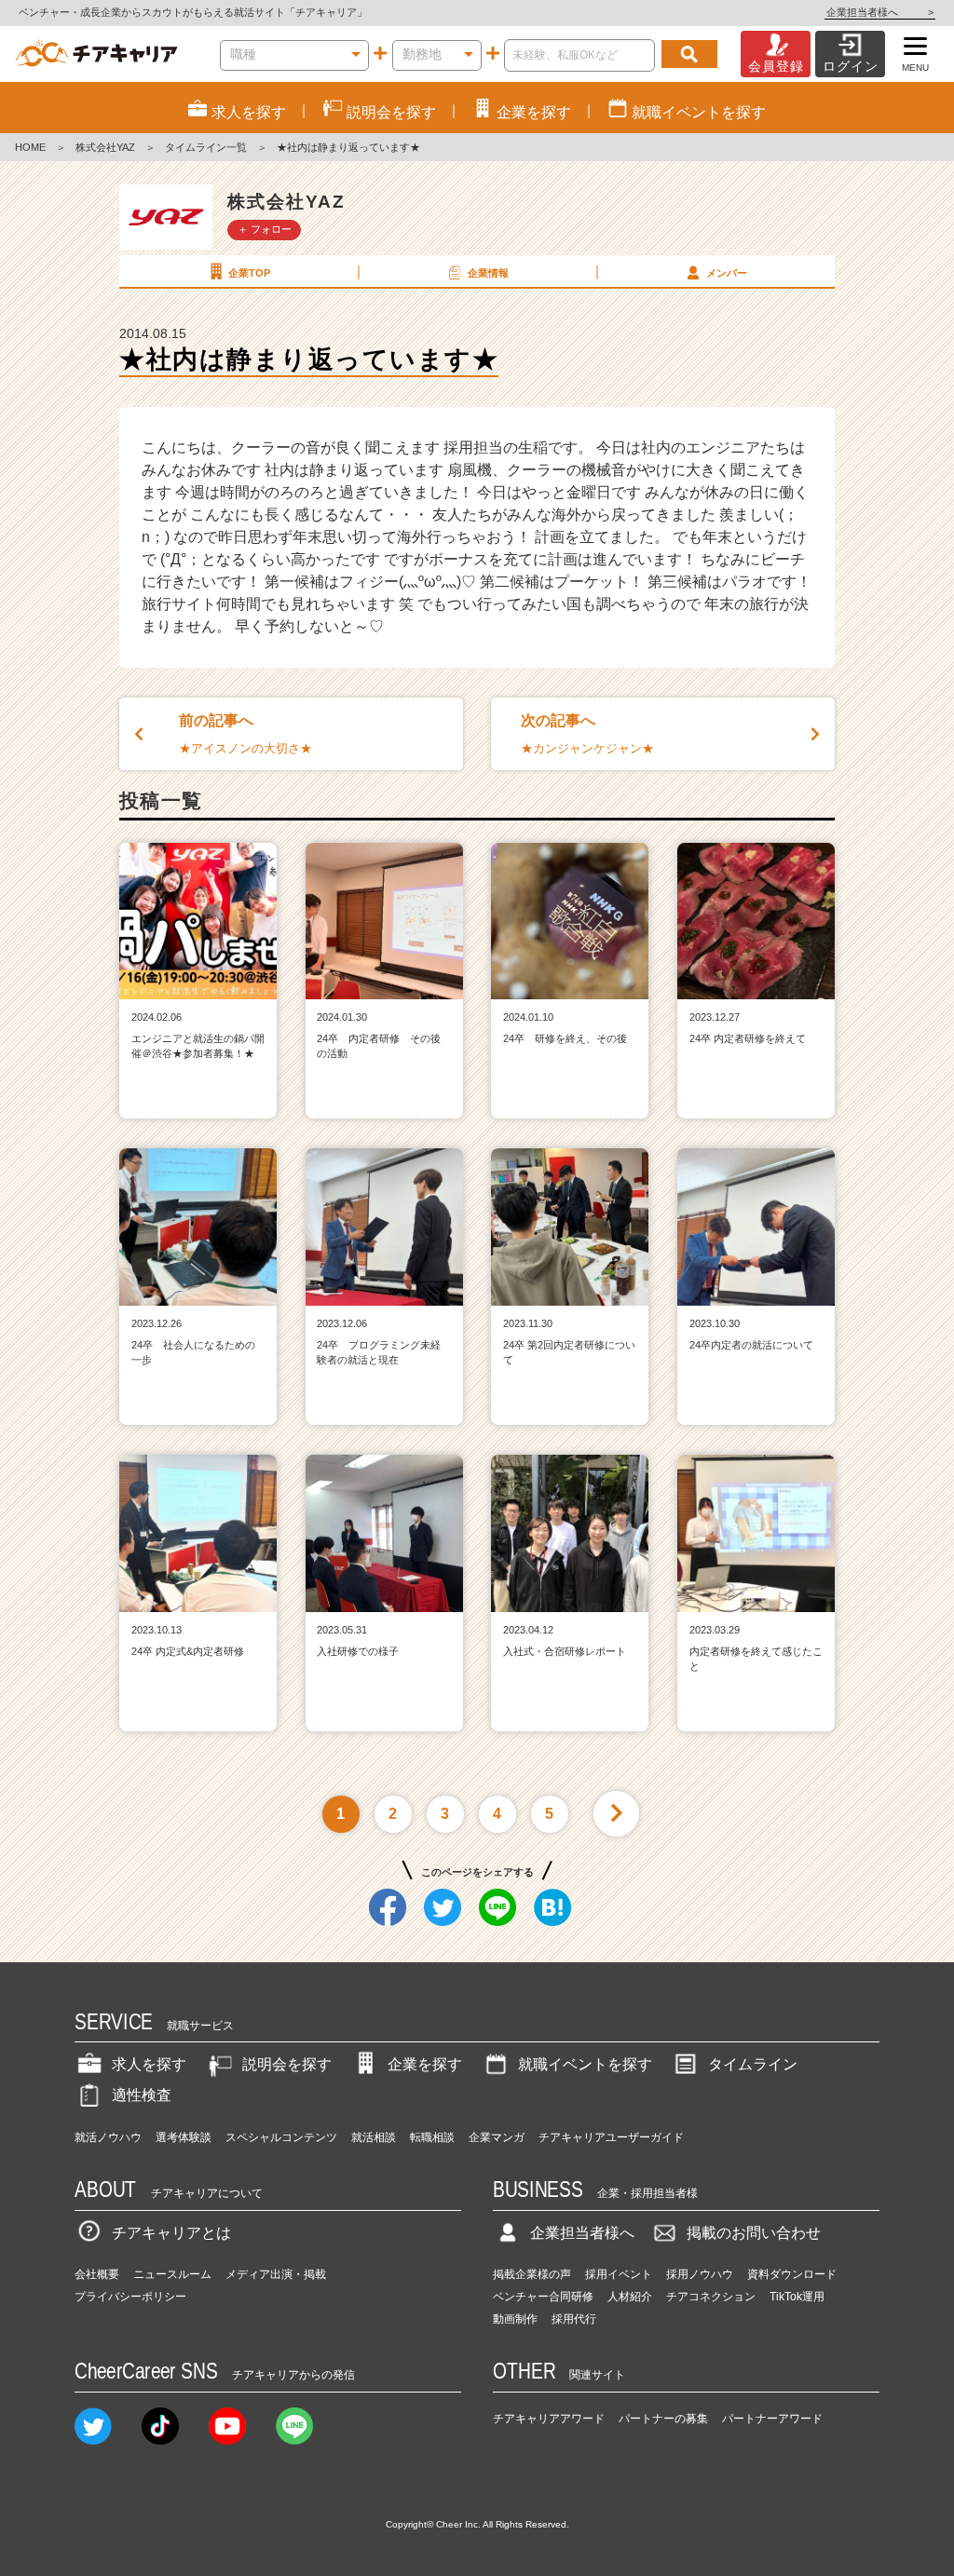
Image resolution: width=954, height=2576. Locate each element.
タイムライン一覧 (206, 147)
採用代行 (574, 2319)
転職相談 (432, 2137)
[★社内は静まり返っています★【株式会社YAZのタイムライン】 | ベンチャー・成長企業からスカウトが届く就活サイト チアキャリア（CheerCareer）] (96, 54)
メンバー (727, 273)
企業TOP (249, 273)
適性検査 (142, 2095)
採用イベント (619, 2274)
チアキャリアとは (171, 2233)
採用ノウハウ (700, 2274)
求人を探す (149, 2064)
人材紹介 (630, 2297)
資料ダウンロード (792, 2274)
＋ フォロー (265, 229)
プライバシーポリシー (130, 2297)
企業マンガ (497, 2137)
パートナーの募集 (663, 2419)
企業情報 (488, 273)
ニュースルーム (172, 2274)
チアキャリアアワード (549, 2419)
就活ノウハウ (108, 2137)
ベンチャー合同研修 (543, 2297)
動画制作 (515, 2319)
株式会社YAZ (105, 147)
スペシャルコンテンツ (281, 2137)
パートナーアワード (772, 2419)
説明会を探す (287, 2064)
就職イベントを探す (585, 2064)
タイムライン (753, 2064)
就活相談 (374, 2137)
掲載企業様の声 (532, 2274)
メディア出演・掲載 (276, 2274)
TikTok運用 (797, 2297)
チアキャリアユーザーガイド (611, 2137)
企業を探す (425, 2064)
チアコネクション (711, 2297)
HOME (30, 147)
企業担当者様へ (880, 12)
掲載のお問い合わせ (754, 2233)
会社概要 (97, 2274)
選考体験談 (184, 2137)
